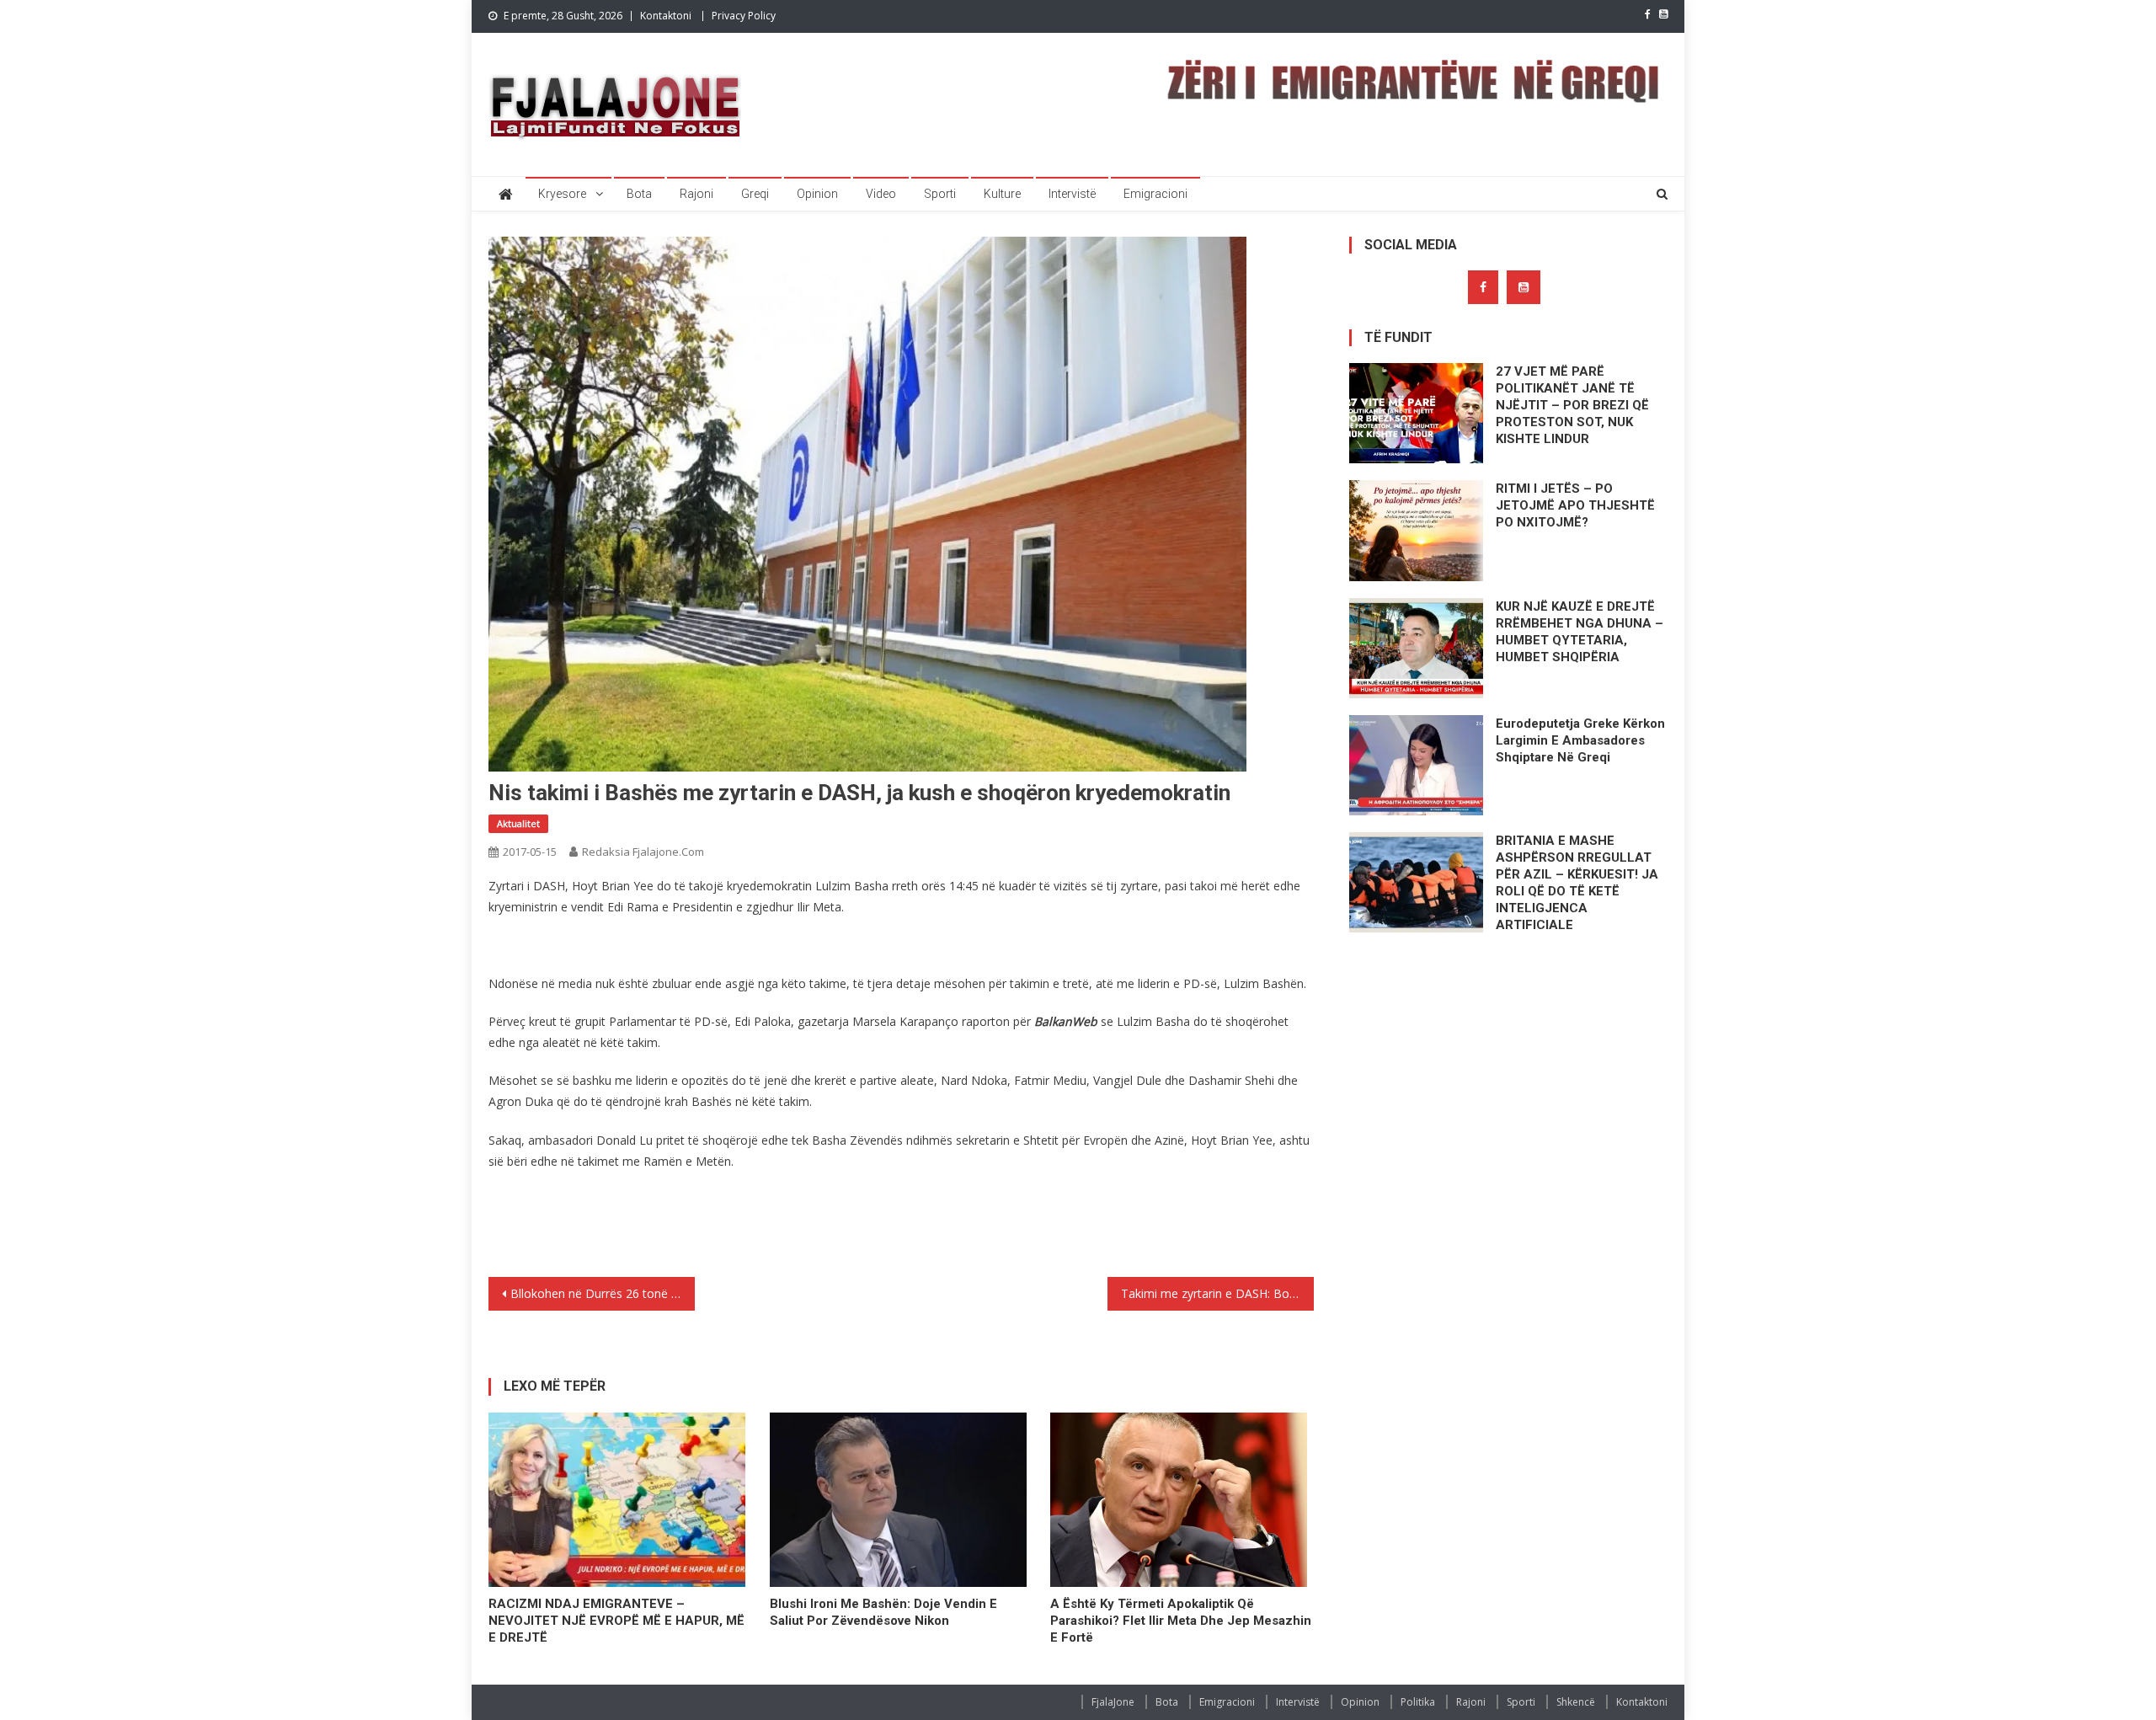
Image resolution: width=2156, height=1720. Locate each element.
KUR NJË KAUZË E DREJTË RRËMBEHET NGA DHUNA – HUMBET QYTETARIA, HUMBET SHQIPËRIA (1580, 632)
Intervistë (1072, 194)
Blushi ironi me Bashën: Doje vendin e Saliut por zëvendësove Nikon (883, 1612)
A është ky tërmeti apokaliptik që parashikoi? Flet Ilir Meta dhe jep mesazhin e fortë (1181, 1621)
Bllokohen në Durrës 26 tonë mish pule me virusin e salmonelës (603, 1293)
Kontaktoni (666, 16)
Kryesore (562, 194)
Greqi (755, 194)
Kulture (1002, 194)
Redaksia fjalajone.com (643, 852)
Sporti (940, 194)
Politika (1418, 1702)
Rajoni (696, 194)
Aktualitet (518, 823)
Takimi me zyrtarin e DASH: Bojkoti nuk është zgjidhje (1217, 1293)
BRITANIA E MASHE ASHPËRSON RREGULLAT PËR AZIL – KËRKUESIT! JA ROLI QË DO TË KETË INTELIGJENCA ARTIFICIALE (1577, 883)
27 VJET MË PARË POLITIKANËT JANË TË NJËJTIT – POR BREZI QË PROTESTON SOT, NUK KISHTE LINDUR (1572, 405)
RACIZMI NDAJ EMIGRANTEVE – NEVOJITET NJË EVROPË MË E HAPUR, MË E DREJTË (616, 1621)
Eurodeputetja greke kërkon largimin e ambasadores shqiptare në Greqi (1580, 740)
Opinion (817, 194)
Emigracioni (1155, 194)
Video (881, 194)
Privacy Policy (744, 16)
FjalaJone (1113, 1702)
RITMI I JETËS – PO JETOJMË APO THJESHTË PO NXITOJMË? (1575, 505)
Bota (639, 194)
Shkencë (1576, 1702)
